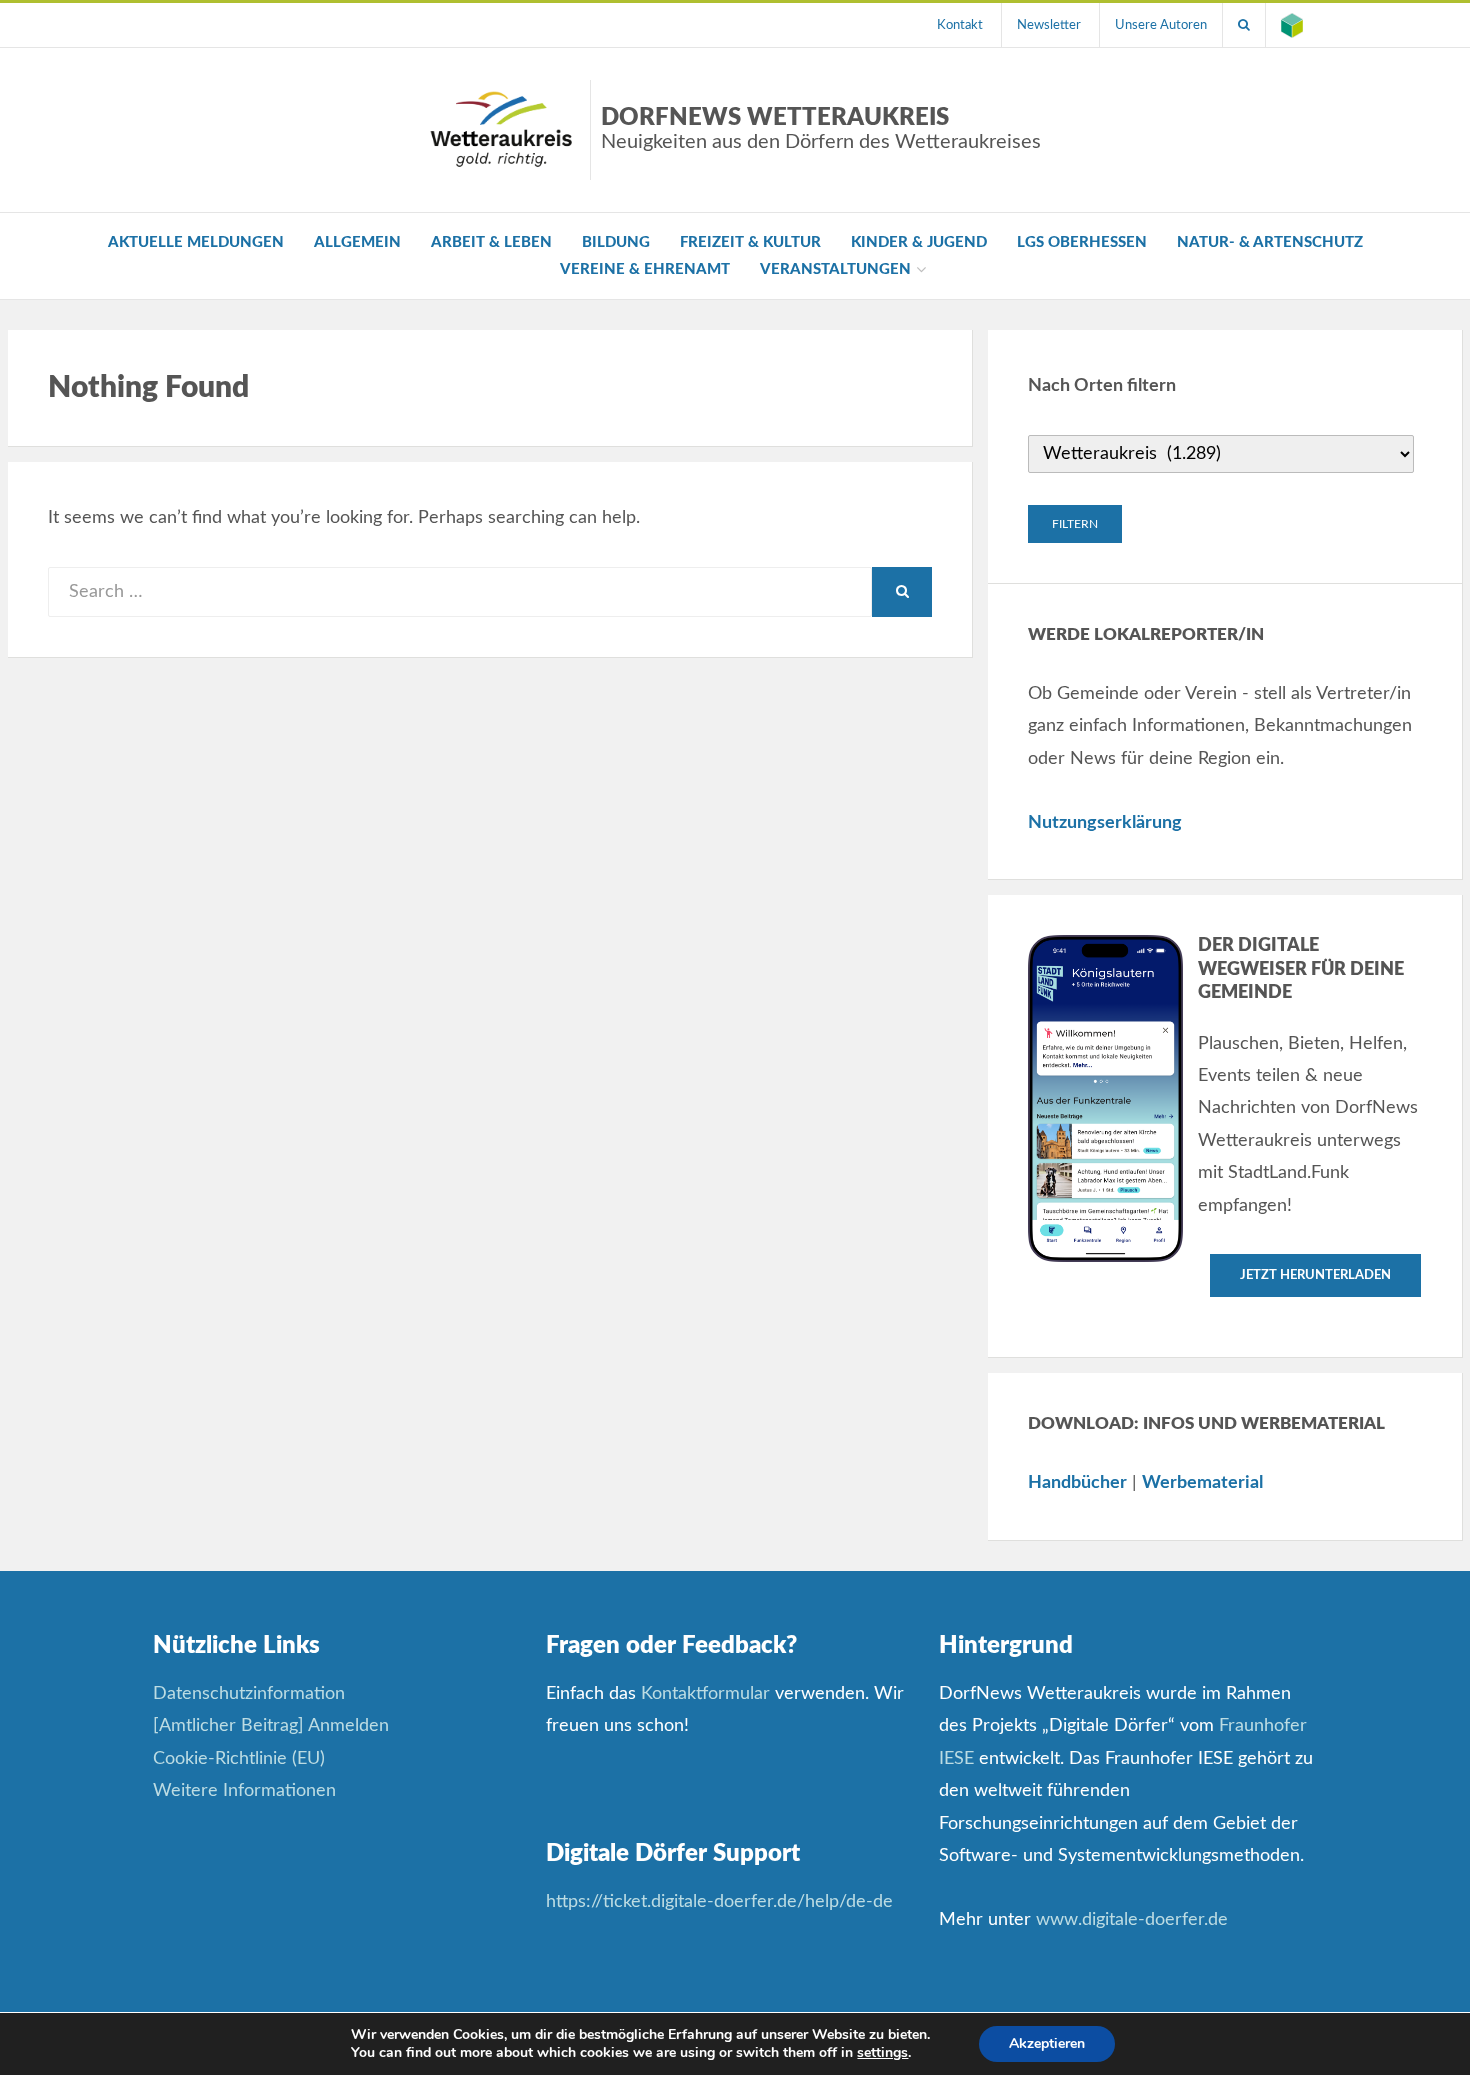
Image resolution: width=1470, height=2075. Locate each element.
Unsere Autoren (1161, 25)
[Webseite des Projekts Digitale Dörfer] (1292, 25)
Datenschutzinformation (249, 1694)
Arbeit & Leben (491, 242)
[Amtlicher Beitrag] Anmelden (271, 1726)
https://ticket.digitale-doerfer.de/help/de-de (722, 1902)
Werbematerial (1202, 1483)
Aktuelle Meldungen (196, 242)
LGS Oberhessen (1082, 242)
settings (882, 2053)
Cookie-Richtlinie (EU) (239, 1759)
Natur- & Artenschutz (1270, 242)
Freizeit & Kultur (750, 242)
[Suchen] (1244, 25)
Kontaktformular (705, 1694)
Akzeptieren (1047, 2043)
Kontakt (960, 25)
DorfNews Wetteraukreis (821, 129)
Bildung (616, 242)
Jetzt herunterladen (1315, 1275)
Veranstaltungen (835, 269)
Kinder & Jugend (919, 242)
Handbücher (1077, 1483)
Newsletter (1049, 25)
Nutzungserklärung (1105, 823)
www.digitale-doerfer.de (1132, 1920)
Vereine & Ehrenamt (645, 269)
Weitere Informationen (244, 1791)
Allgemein (357, 242)
